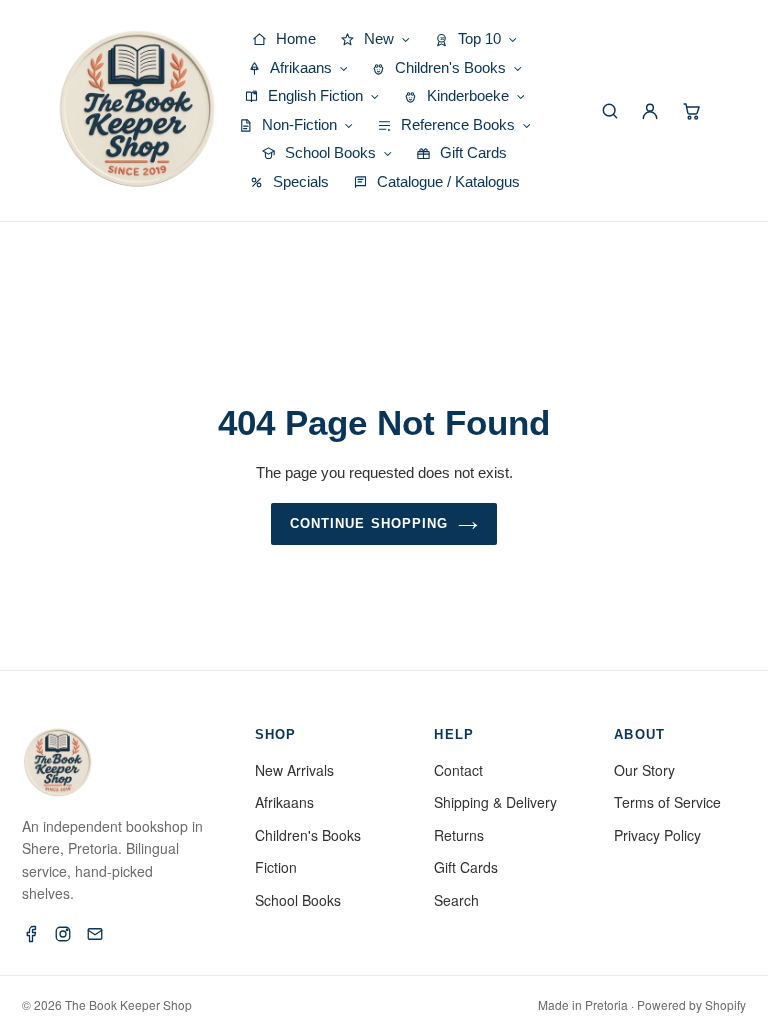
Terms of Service (667, 802)
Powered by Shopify (691, 1004)
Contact (458, 770)
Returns (459, 835)
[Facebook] (31, 934)
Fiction (276, 867)
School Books (298, 900)
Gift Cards (466, 867)
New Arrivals (294, 770)
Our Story (644, 770)
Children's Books (308, 835)
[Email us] (95, 934)
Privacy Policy (657, 835)
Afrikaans (284, 802)
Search (456, 900)
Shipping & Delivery (495, 802)
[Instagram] (63, 934)
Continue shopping (369, 523)
